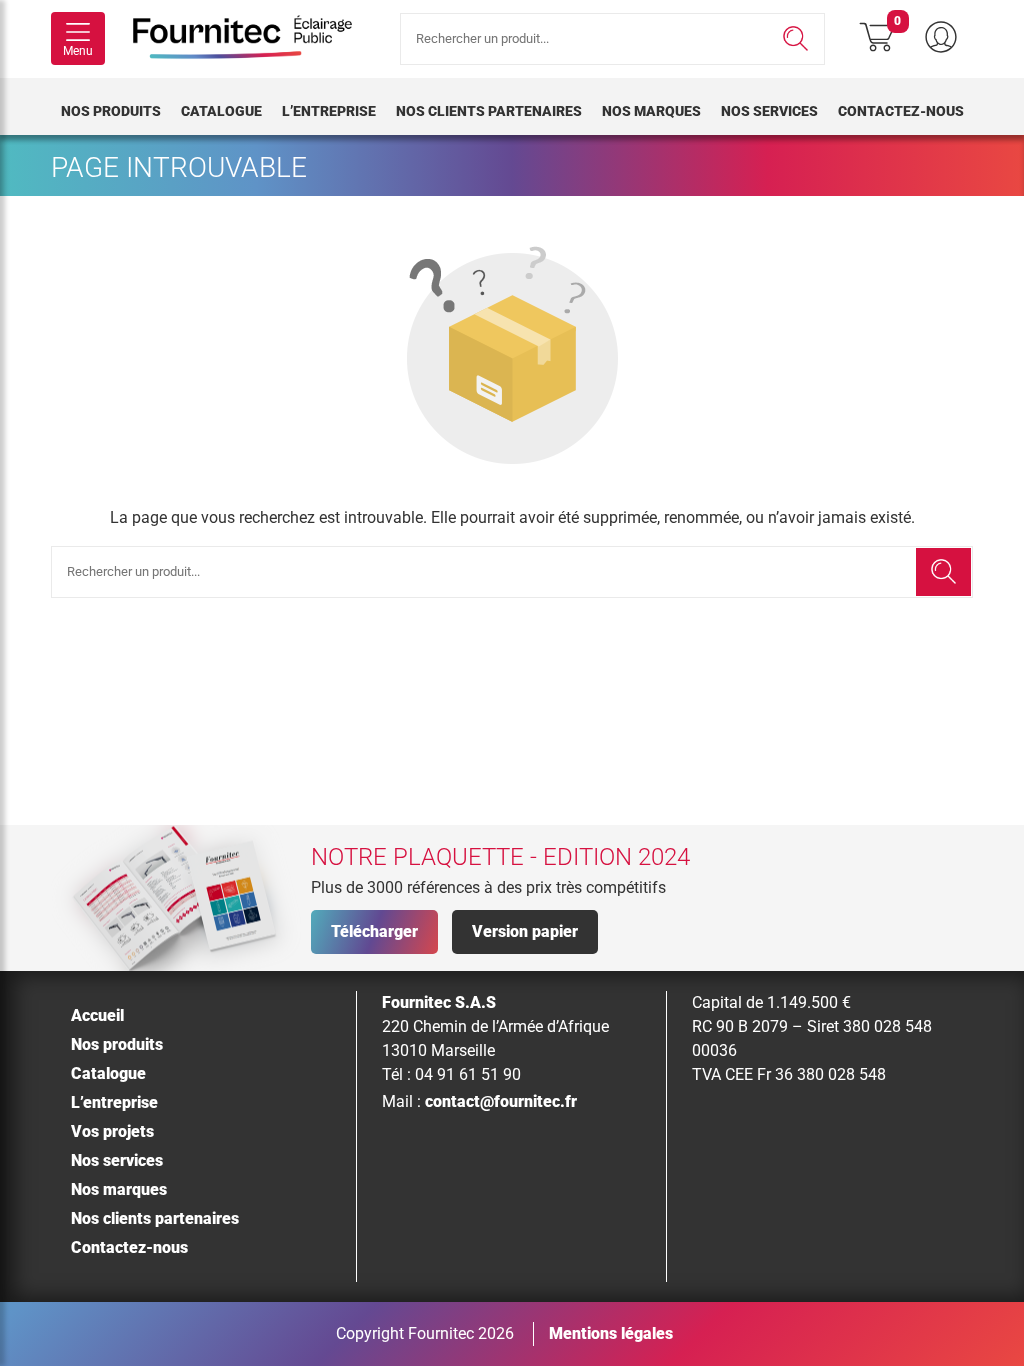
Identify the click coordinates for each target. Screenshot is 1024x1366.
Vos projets (112, 1131)
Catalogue (221, 111)
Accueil (97, 1015)
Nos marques (651, 111)
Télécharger (374, 931)
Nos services (769, 111)
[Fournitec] (252, 39)
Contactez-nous (901, 111)
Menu (78, 51)
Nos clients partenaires (489, 111)
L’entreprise (329, 111)
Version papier (525, 931)
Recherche (795, 39)
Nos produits (111, 111)
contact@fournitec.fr (501, 1101)
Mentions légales (611, 1333)
